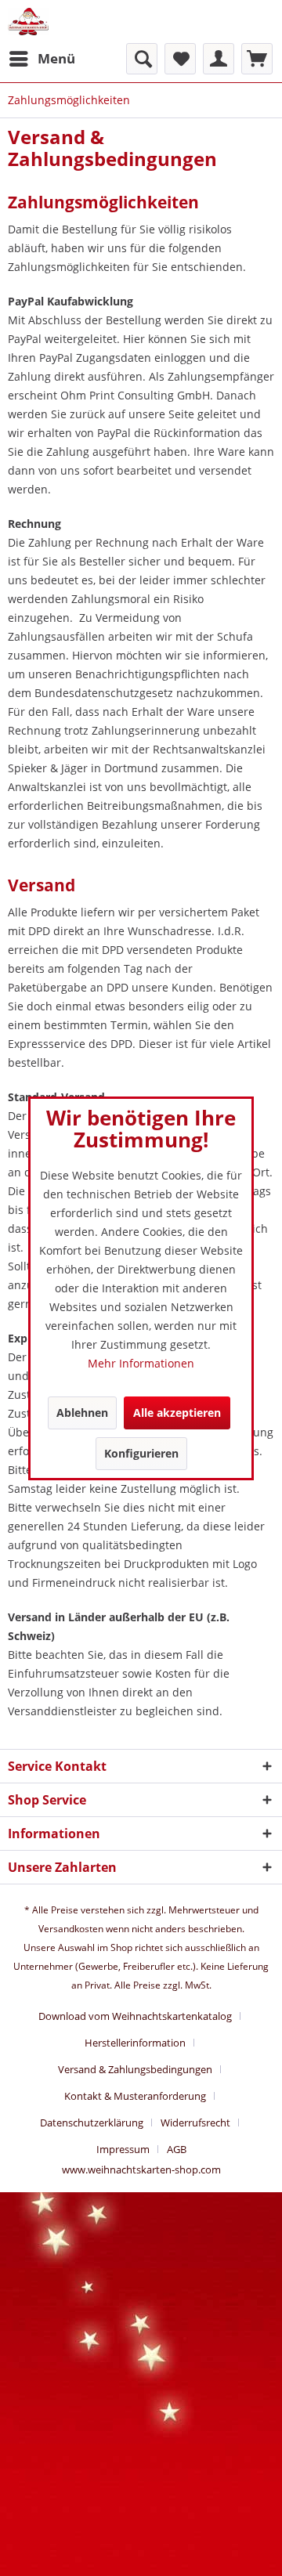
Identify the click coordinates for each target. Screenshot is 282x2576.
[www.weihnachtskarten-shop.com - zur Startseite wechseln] (28, 22)
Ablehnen (82, 1413)
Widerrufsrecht (195, 2123)
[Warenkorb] (257, 59)
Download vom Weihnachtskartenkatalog (135, 2016)
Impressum (123, 2149)
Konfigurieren (141, 1453)
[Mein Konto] (219, 59)
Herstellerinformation (135, 2043)
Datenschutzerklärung (92, 2123)
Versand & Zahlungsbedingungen (135, 2069)
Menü (56, 58)
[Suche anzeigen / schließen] (142, 59)
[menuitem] (42, 59)
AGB (177, 2149)
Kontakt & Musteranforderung (135, 2096)
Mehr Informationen (141, 1363)
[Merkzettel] (180, 59)
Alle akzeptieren (177, 1413)
